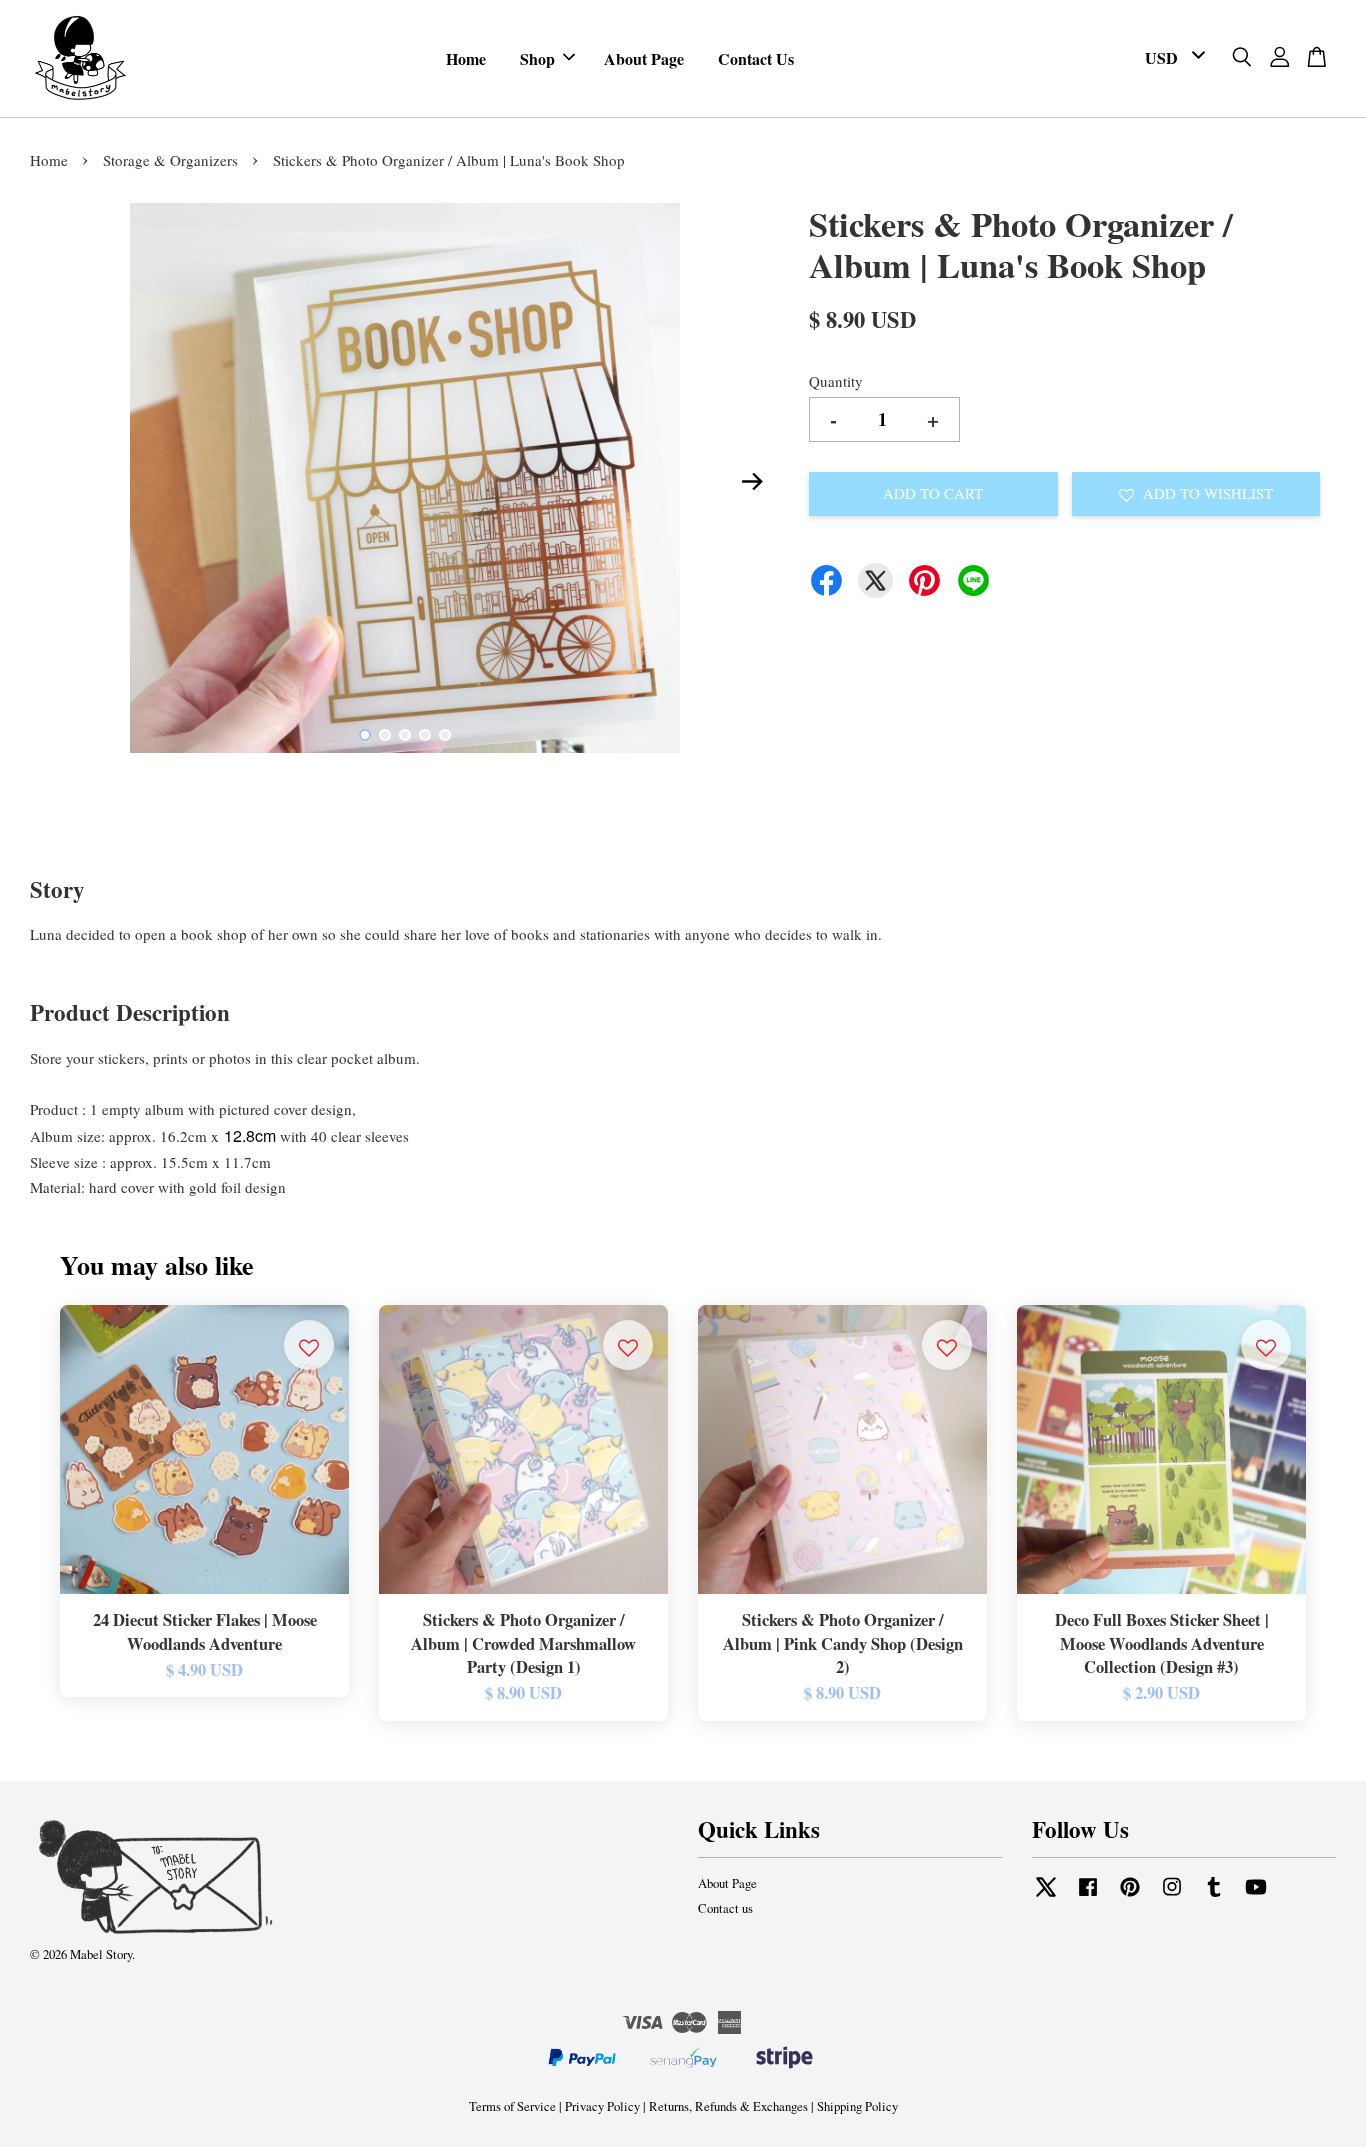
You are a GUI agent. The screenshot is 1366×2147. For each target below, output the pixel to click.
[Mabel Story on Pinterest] (1130, 1896)
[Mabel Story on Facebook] (1088, 1896)
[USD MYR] (1171, 58)
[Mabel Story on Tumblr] (1214, 1896)
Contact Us (756, 58)
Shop (537, 58)
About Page (644, 58)
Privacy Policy (602, 2106)
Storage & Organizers (170, 160)
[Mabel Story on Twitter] (1046, 1896)
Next (752, 482)
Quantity (836, 381)
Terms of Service (512, 2106)
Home (466, 58)
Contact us (725, 1908)
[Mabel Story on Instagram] (1172, 1896)
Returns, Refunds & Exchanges (728, 2106)
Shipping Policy (857, 2106)
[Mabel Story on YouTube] (1256, 1896)
